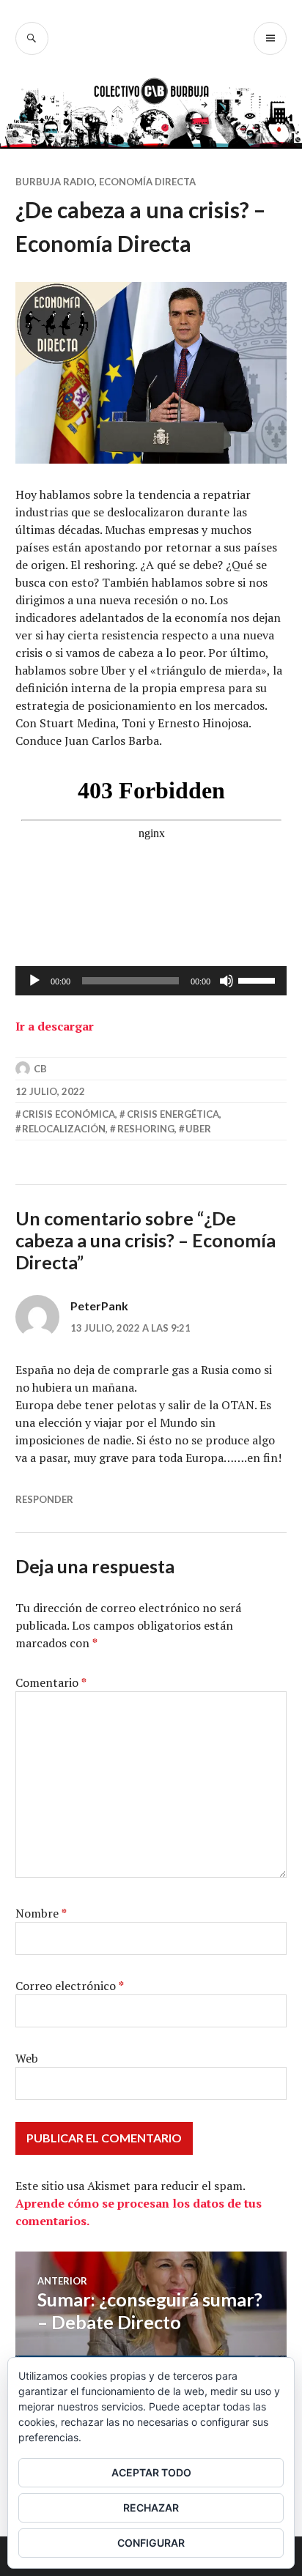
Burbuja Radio (55, 182)
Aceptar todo (151, 2472)
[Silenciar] (226, 981)
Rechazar (151, 2508)
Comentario (51, 1682)
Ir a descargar (55, 1026)
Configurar (151, 2543)
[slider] (259, 979)
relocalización (64, 1129)
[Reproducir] (34, 981)
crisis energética (173, 1114)
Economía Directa (147, 182)
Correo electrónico (70, 1986)
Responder (44, 1499)
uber (198, 1129)
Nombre (41, 1913)
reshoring (146, 1129)
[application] (151, 981)
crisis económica (69, 1114)
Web (27, 2058)
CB (40, 1069)
